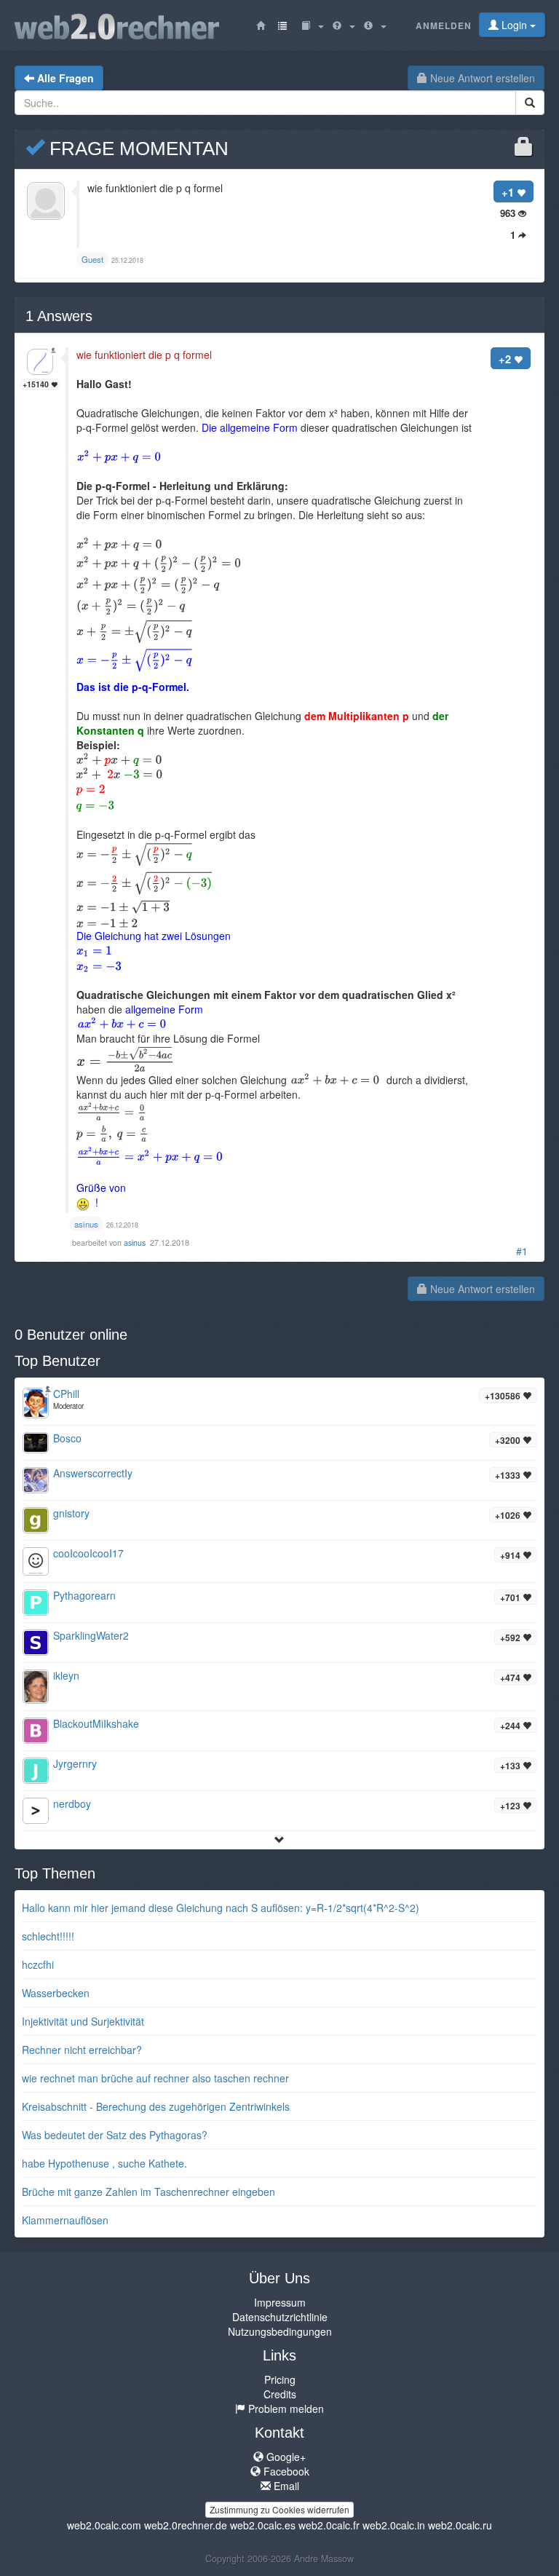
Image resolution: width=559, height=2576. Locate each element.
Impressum (280, 2302)
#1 (522, 1251)
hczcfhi (38, 1964)
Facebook (285, 2471)
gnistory (71, 1513)
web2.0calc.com (104, 2525)
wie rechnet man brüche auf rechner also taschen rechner (155, 2078)
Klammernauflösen (65, 2220)
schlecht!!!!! (48, 1936)
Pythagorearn (84, 1595)
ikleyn (66, 1675)
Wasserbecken (56, 1993)
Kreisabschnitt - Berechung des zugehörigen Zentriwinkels (156, 2106)
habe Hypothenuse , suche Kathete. (104, 2163)
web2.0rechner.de (186, 2525)
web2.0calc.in (394, 2525)
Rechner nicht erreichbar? (82, 2050)
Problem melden (285, 2409)
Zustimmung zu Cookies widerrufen (279, 2509)
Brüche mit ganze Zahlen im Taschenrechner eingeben (148, 2192)
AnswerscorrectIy (93, 1473)
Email (285, 2486)
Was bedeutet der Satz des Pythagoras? (115, 2135)
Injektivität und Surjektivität (83, 2021)
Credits (280, 2394)
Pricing (280, 2379)
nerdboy (72, 1803)
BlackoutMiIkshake (96, 1723)
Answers (59, 316)
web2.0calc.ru (460, 2525)
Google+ (285, 2457)
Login (514, 25)
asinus (136, 1242)
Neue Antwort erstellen (481, 78)
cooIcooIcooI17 (88, 1553)
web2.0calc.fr (329, 2525)
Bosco (67, 1438)
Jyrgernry (75, 1763)
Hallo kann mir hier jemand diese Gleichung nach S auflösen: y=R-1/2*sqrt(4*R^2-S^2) (221, 1908)
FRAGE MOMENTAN (136, 149)
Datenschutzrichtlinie (280, 2317)
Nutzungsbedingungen (280, 2331)
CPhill (66, 1394)
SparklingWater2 (91, 1635)
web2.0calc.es (263, 2525)
